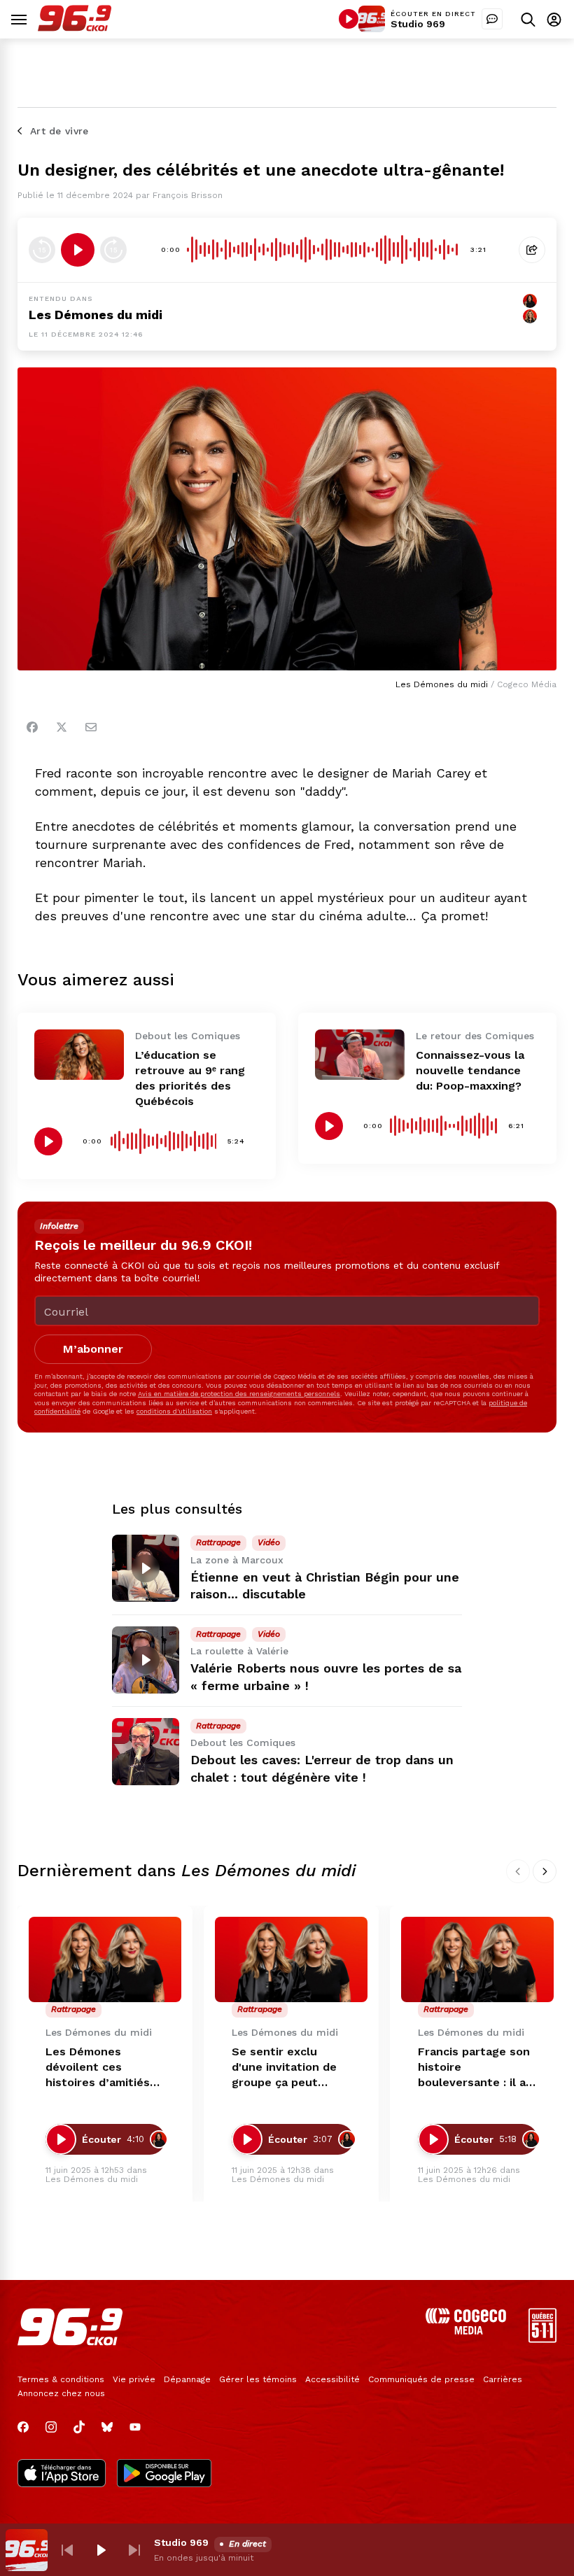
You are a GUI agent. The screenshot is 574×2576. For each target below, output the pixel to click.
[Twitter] (62, 727)
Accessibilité (332, 2379)
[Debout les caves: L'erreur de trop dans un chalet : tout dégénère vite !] (146, 1752)
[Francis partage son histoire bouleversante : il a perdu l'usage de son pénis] (477, 1960)
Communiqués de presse (421, 2379)
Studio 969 (418, 24)
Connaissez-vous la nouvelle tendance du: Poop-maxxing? (470, 1070)
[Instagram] (51, 2427)
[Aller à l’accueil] (75, 28)
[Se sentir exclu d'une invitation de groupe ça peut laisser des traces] (291, 1960)
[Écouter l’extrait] (78, 250)
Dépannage (187, 2379)
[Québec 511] (542, 2339)
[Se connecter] (554, 19)
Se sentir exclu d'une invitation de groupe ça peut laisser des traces (284, 2068)
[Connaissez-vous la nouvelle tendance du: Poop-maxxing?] (360, 1055)
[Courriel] (91, 727)
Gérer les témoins (258, 2379)
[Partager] (532, 250)
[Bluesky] (107, 2427)
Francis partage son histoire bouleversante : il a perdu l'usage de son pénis (477, 2068)
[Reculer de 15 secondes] (42, 250)
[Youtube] (135, 2427)
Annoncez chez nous (61, 2393)
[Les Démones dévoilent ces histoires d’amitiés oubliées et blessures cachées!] (105, 1960)
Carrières (503, 2379)
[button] (67, 2550)
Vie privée (134, 2379)
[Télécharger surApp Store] (62, 2475)
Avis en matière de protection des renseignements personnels (239, 1394)
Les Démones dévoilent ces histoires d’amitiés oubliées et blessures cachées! (99, 2068)
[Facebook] (32, 727)
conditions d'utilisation (174, 1411)
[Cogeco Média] (466, 2331)
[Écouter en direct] (349, 19)
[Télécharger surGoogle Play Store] (164, 2475)
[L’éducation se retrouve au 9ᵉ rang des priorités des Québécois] (79, 1055)
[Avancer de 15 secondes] (113, 250)
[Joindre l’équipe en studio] (492, 19)
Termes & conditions (61, 2379)
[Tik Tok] (79, 2427)
